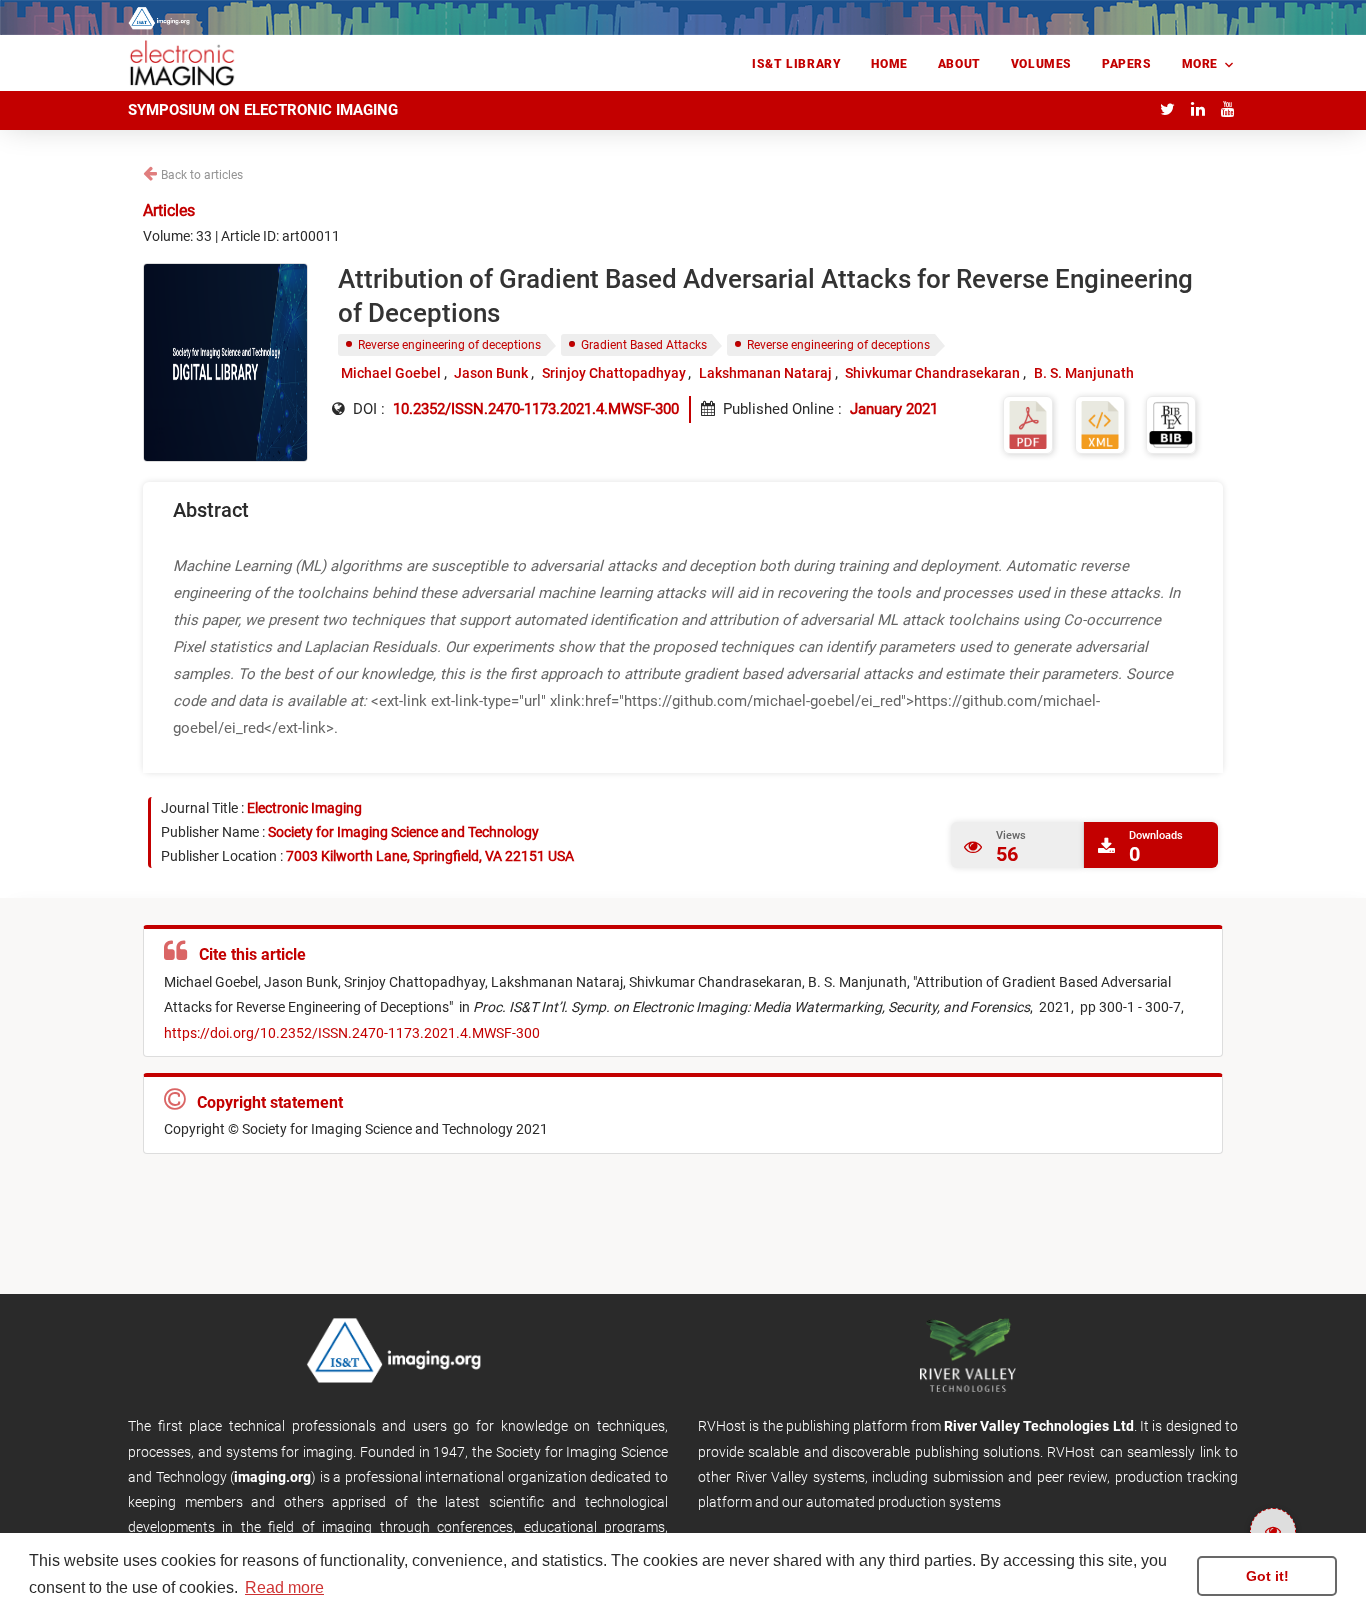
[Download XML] (1100, 423)
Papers (1127, 64)
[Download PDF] (1028, 423)
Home (889, 64)
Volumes (1041, 64)
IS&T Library (796, 64)
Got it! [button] (1267, 1576)
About (959, 64)
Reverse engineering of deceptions (449, 345)
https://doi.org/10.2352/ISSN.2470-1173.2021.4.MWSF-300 (352, 1033)
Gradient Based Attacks (644, 345)
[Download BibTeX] (1171, 423)
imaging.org (272, 1477)
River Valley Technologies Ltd (1039, 1426)
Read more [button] (284, 1587)
